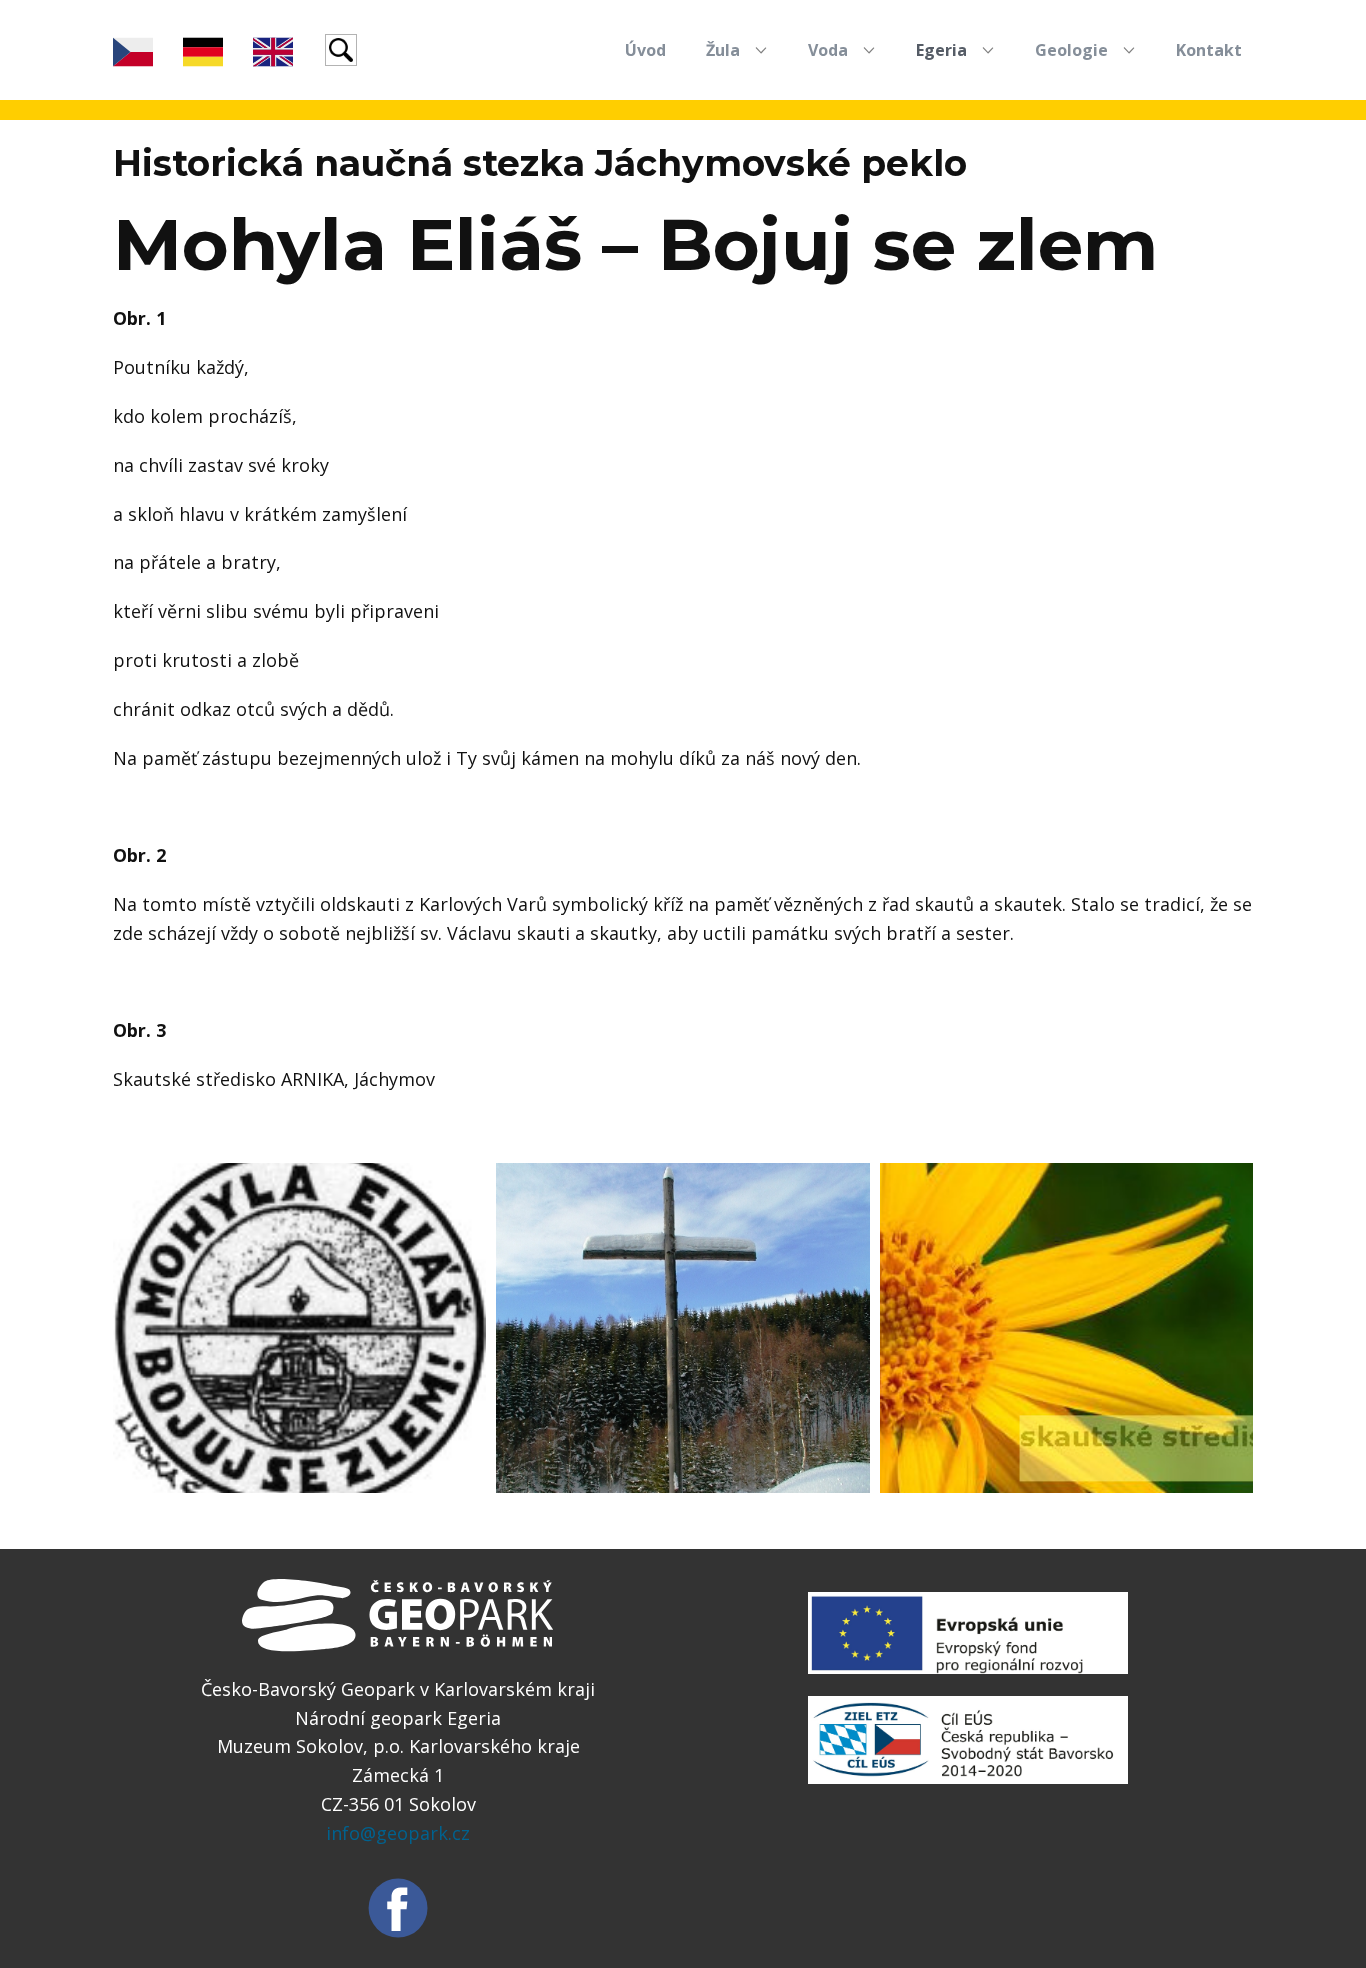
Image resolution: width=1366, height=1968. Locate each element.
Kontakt (1209, 50)
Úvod (645, 50)
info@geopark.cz (398, 1833)
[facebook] (398, 1908)
